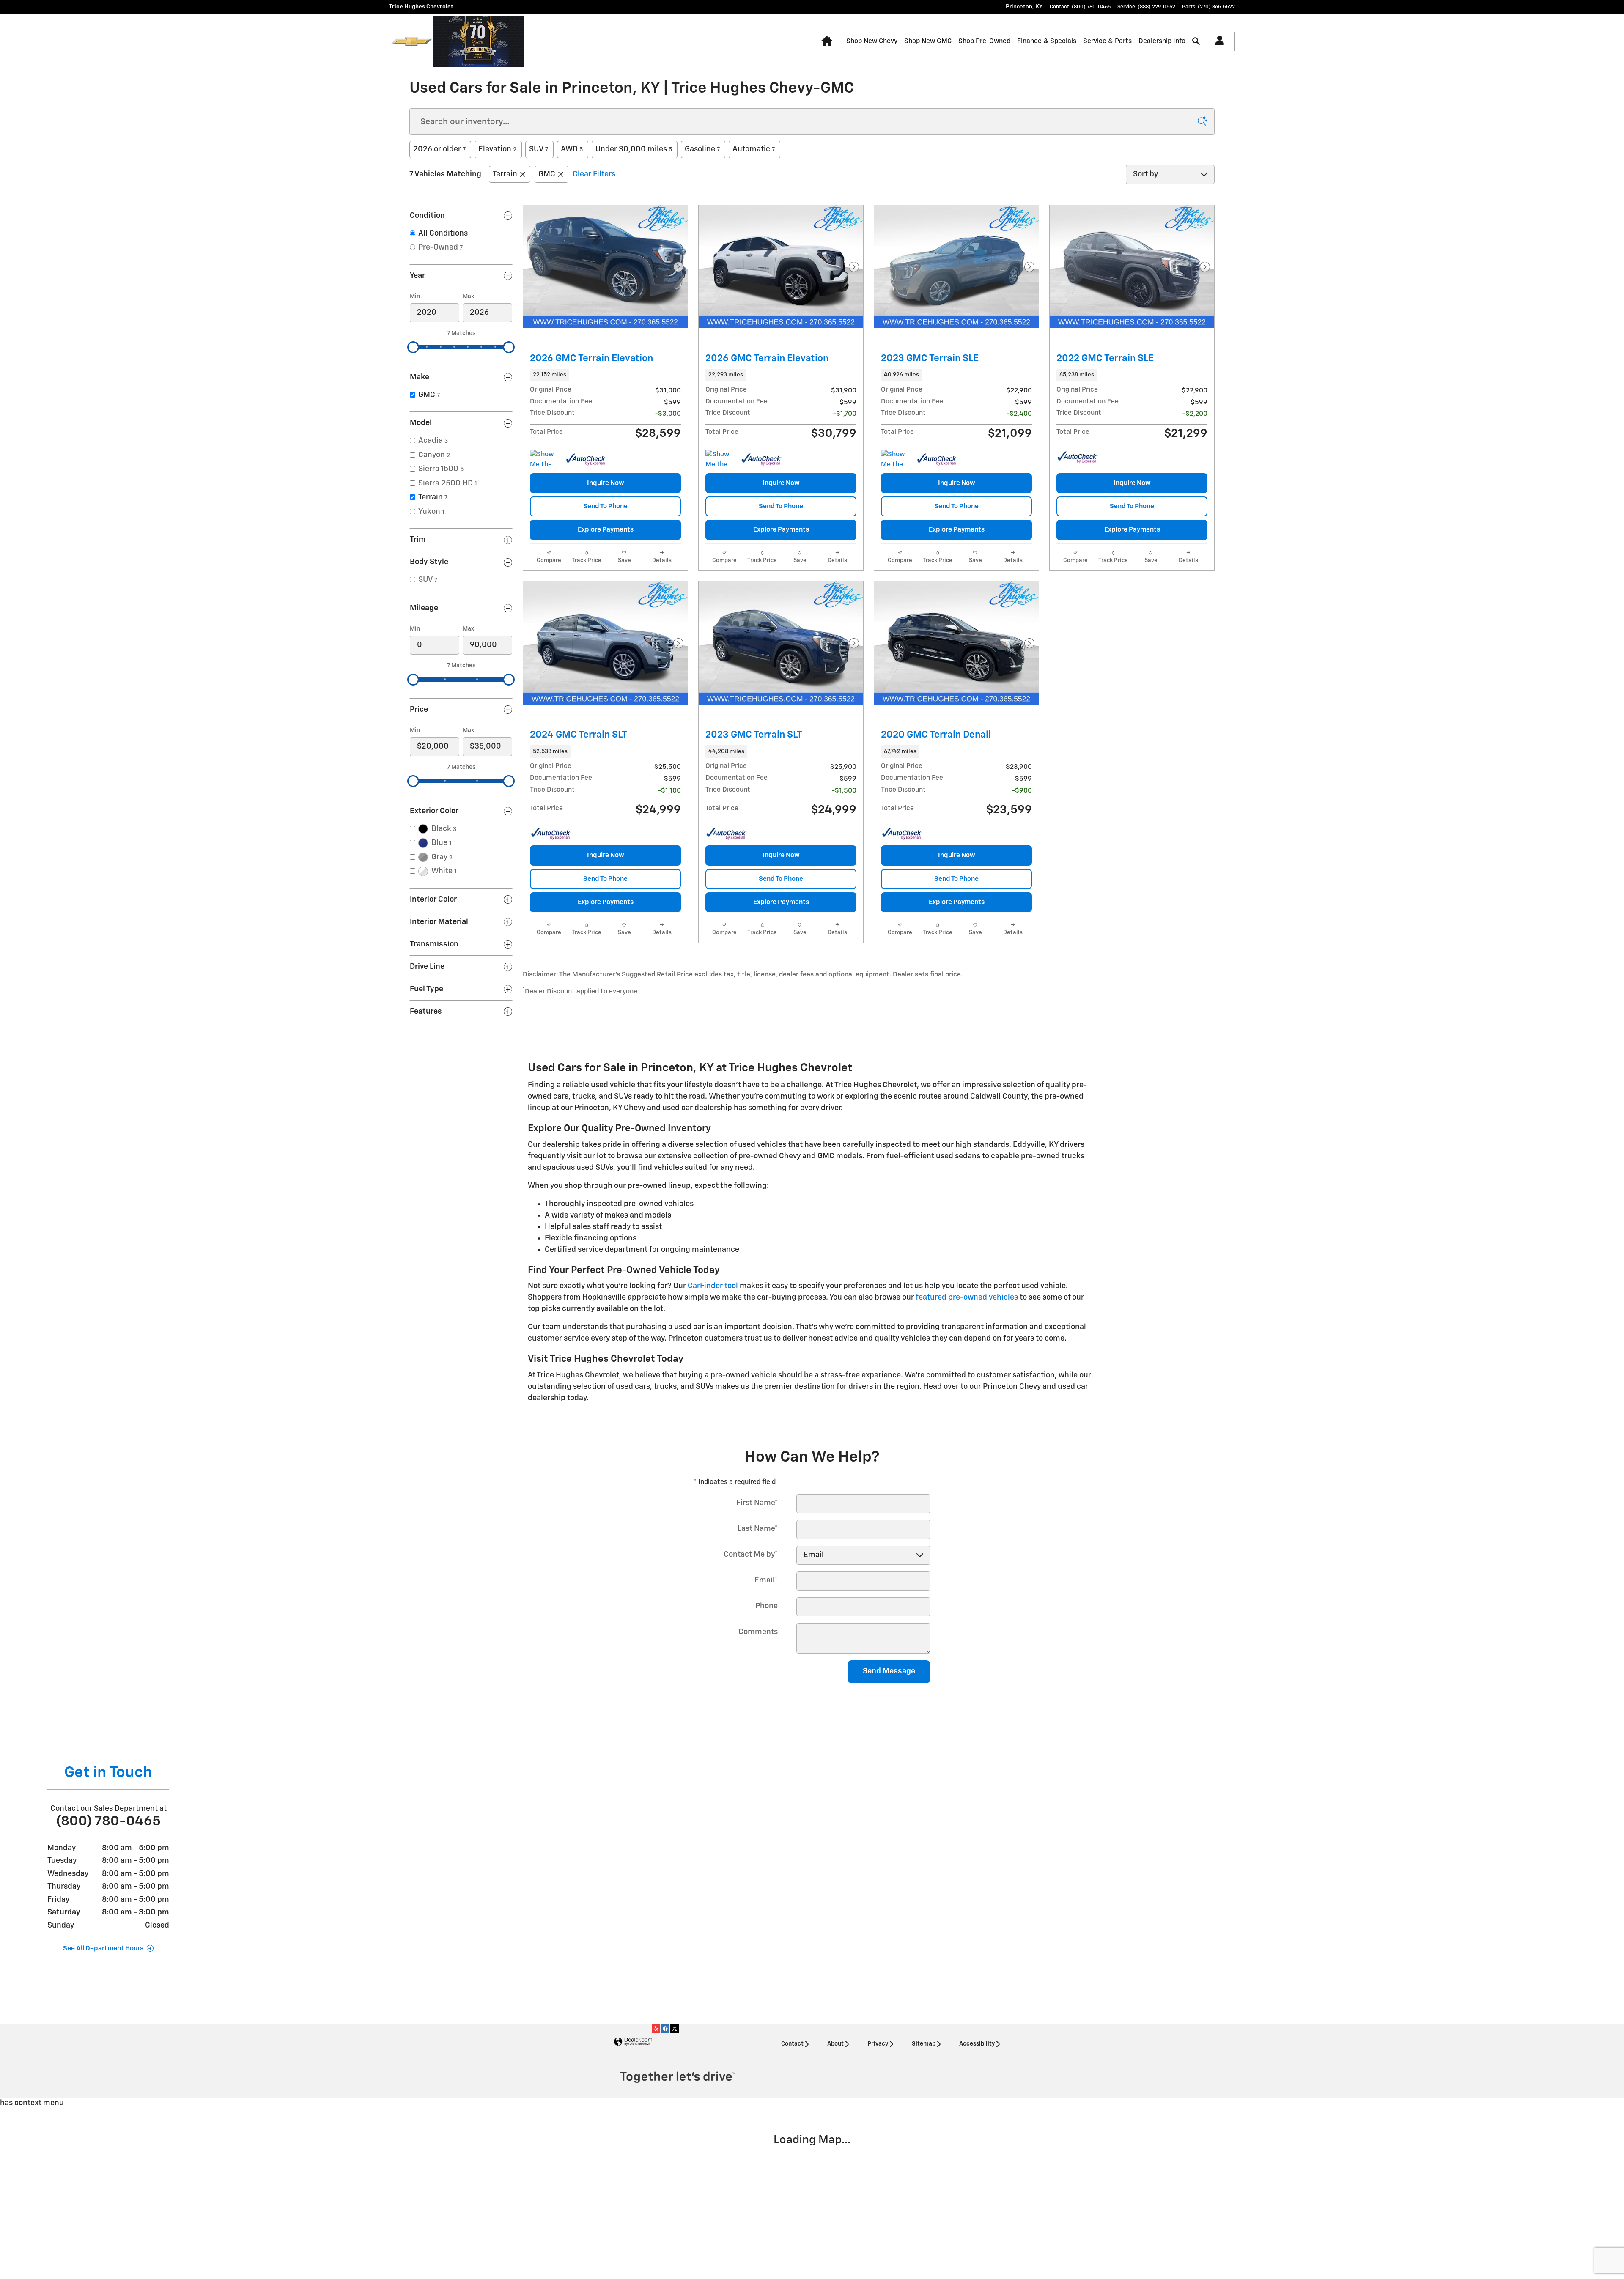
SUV (539, 149)
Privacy (878, 2044)
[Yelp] (656, 2029)
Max (468, 296)
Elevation (497, 149)
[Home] (411, 41)
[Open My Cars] (1217, 41)
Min (415, 296)
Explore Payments (606, 530)
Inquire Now (606, 483)
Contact (792, 2044)
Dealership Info (1162, 41)
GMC (547, 174)
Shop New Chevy (872, 41)
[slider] (413, 347)
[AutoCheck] (586, 460)
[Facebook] (665, 2029)
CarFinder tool (713, 1286)
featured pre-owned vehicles (967, 1297)
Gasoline (702, 149)
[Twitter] (675, 2029)
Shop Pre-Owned (984, 41)
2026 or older (439, 149)
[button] (605, 375)
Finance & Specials (1047, 41)
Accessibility (977, 2044)
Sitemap (924, 2044)
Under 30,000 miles (634, 149)
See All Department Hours (103, 1949)
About (835, 2044)
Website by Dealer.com (633, 2042)
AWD (572, 149)
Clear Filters (594, 174)
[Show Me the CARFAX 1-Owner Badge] (546, 460)
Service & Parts (1107, 41)
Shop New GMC (928, 41)
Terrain (505, 174)
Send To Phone (605, 506)
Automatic (754, 149)
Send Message (889, 1671)
